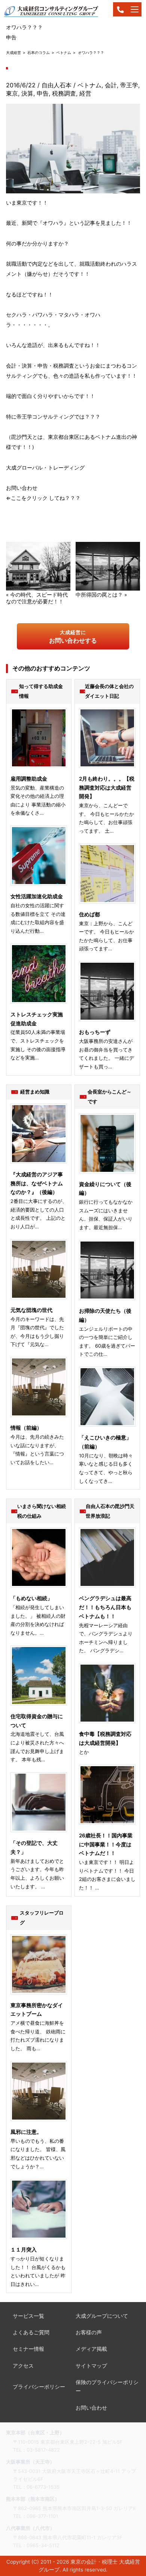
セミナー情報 (28, 2349)
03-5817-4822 (43, 2450)
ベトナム (64, 52)
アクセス (23, 2366)
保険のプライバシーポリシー (107, 2387)
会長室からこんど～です (109, 1097)
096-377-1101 (42, 2516)
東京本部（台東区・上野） (35, 2432)
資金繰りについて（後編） (105, 1189)
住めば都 (89, 914)
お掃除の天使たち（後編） (105, 1315)
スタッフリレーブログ (42, 1918)
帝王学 (129, 85)
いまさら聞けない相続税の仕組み (42, 1511)
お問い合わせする (73, 637)
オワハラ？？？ (91, 52)
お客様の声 (89, 2332)
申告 (43, 93)
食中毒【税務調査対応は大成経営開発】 (105, 1738)
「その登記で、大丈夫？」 (34, 1847)
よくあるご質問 (31, 2332)
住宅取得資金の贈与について (37, 1721)
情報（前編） (26, 1428)
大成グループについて (102, 2316)
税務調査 (64, 93)
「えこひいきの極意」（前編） (105, 1442)
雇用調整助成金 (29, 779)
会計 (111, 85)
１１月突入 (24, 2250)
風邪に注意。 (26, 2132)
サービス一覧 (28, 2316)
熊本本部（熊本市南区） (33, 2499)
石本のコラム (39, 52)
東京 (12, 93)
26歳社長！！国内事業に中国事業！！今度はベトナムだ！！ (106, 1844)
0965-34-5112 (43, 2545)
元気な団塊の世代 (31, 1310)
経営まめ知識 (35, 1092)
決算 (27, 93)
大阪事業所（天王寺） (30, 2462)
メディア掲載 (91, 2349)
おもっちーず (95, 1032)
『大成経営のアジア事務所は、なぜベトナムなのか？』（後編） (37, 1183)
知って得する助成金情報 (41, 691)
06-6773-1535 (43, 2487)
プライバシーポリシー (39, 2387)
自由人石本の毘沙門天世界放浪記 (110, 1511)
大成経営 (13, 52)
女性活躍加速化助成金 (37, 896)
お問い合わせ (91, 2408)
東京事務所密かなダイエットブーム (37, 2010)
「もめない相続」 (31, 1598)
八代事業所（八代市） (30, 2528)
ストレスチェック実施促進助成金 (37, 1019)
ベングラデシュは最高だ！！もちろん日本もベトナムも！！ (105, 1607)
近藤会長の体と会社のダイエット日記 (109, 691)
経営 (85, 93)
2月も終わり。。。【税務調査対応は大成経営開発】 (107, 788)
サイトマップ (91, 2366)
